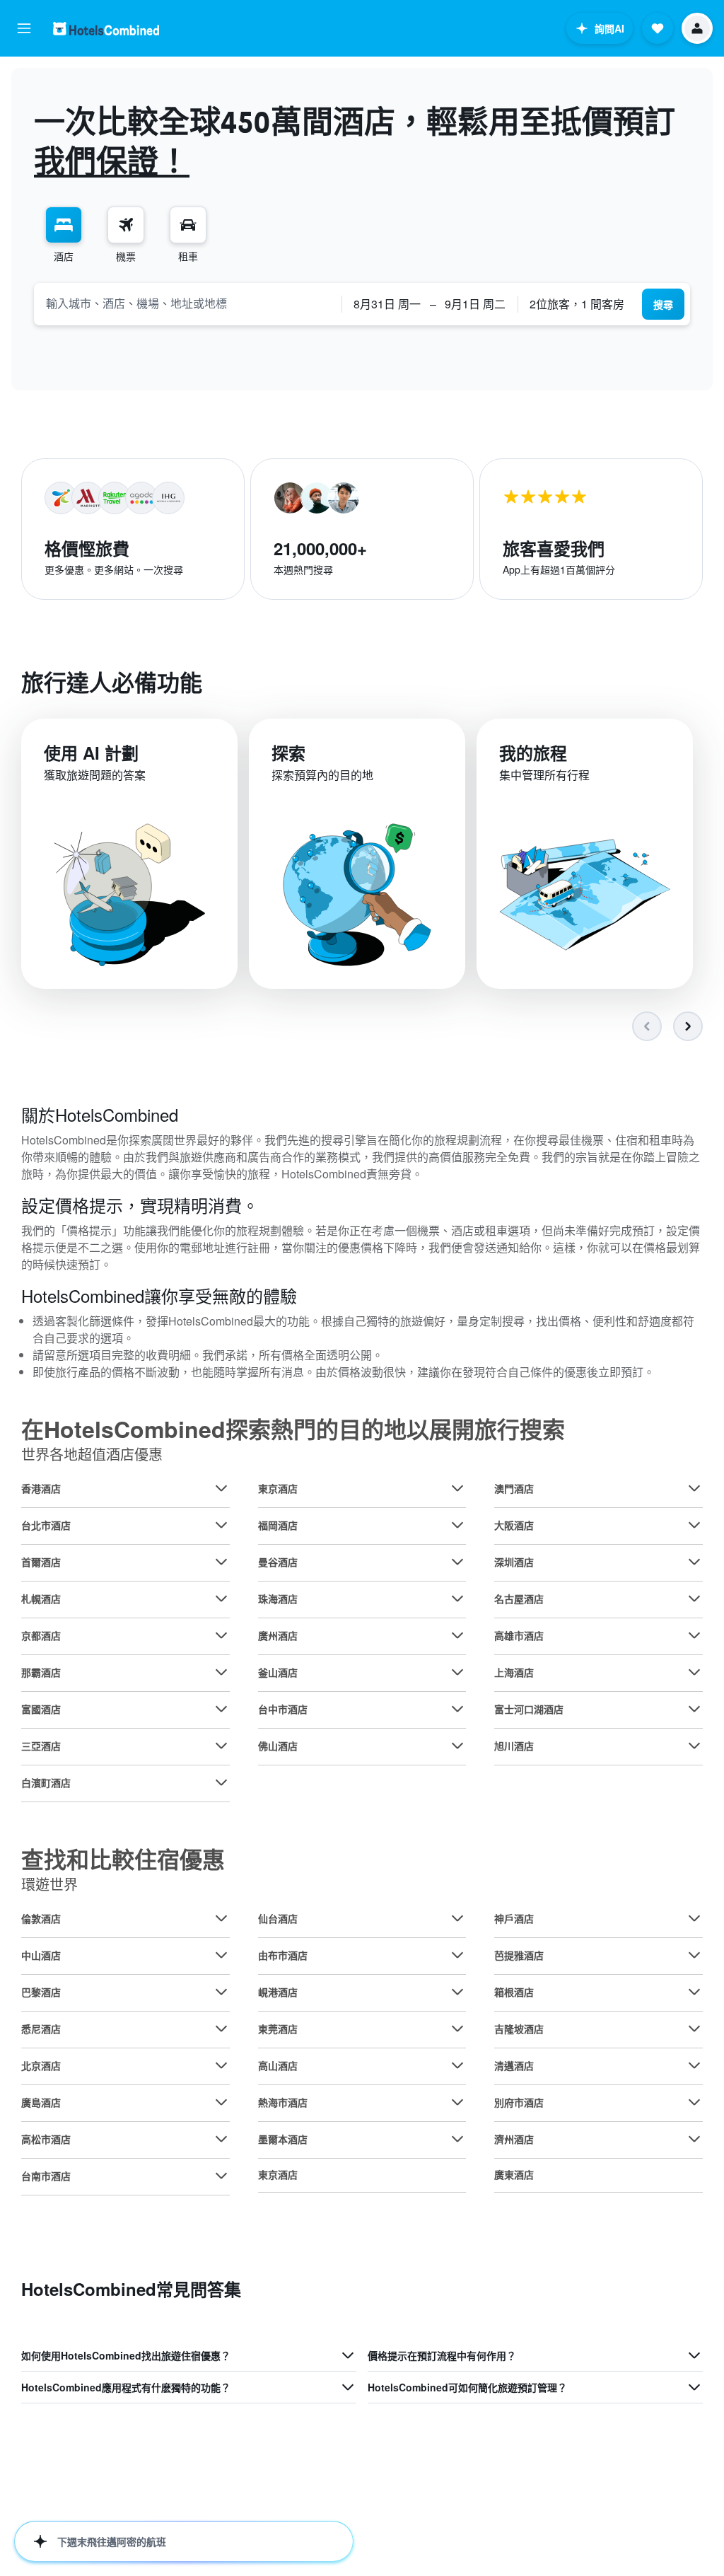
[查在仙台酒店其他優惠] (457, 1918)
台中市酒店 (283, 1709)
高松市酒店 (46, 2139)
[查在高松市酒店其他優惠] (221, 2139)
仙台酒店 (278, 1918)
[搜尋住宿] (64, 225)
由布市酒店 (283, 1955)
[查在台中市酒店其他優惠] (457, 1709)
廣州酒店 (278, 1635)
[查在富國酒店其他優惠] (221, 1709)
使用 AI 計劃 (91, 753)
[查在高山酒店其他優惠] (457, 2065)
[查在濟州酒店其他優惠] (694, 2139)
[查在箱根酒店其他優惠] (694, 1992)
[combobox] (188, 303)
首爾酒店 (41, 1562)
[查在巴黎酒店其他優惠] (221, 1992)
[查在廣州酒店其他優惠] (457, 1635)
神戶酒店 (514, 1918)
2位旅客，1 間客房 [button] (577, 304)
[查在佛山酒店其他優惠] (457, 1746)
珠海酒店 (278, 1599)
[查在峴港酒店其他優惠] (457, 1992)
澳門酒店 (514, 1488)
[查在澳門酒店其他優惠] (694, 1488)
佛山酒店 (278, 1746)
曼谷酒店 (278, 1562)
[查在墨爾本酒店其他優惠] (457, 2139)
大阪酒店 (514, 1525)
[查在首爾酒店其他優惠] (221, 1562)
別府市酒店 (519, 2102)
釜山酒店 (278, 1672)
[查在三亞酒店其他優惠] (221, 1746)
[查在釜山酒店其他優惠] (457, 1672)
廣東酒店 (514, 2174)
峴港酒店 (278, 1992)
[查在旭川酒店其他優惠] (694, 1746)
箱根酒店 (514, 1992)
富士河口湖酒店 (529, 1709)
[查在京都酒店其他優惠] (221, 1635)
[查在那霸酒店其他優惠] (221, 1672)
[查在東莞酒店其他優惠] (457, 2029)
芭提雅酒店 (519, 1955)
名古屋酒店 (519, 1599)
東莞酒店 (278, 2029)
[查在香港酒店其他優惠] (221, 1488)
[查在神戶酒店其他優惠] (694, 1918)
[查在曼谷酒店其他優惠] (457, 1562)
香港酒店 (41, 1488)
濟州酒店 (514, 2139)
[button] (24, 28)
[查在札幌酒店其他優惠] (221, 1599)
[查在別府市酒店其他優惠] (694, 2102)
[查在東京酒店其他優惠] (457, 1488)
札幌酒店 (41, 1599)
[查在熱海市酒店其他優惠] (457, 2102)
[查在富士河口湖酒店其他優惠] (694, 1709)
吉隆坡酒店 (519, 2029)
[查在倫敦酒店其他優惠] (221, 1918)
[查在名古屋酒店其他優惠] (694, 1599)
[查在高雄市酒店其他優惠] (694, 1635)
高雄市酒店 (519, 1635)
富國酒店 (41, 1709)
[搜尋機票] (126, 225)
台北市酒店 (46, 1525)
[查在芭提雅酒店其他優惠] (694, 1955)
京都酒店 (41, 1635)
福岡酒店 (278, 1525)
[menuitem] (64, 235)
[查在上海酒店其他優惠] (694, 1672)
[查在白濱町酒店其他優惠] (221, 1782)
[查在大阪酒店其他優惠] (694, 1525)
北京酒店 (41, 2065)
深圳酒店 (514, 1562)
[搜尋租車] (188, 225)
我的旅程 (533, 753)
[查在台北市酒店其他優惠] (221, 1525)
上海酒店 (514, 1672)
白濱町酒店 (46, 1782)
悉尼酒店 (41, 2029)
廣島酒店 (41, 2102)
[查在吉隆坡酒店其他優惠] (694, 2029)
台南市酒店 (46, 2176)
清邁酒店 (514, 2065)
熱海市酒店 (283, 2102)
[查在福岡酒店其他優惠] (457, 1525)
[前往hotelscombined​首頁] (106, 29)
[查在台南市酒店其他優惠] (221, 2176)
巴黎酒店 (41, 1992)
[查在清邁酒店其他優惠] (694, 2065)
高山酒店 (278, 2065)
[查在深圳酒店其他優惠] (694, 1562)
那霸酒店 (41, 1672)
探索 (288, 753)
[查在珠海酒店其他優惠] (457, 1599)
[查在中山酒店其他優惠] (221, 1955)
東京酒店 (278, 1488)
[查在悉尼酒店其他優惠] (221, 2029)
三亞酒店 (41, 1746)
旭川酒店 (514, 1746)
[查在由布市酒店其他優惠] (457, 1955)
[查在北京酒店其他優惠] (221, 2065)
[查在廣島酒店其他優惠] (221, 2102)
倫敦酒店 (41, 1918)
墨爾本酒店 (283, 2139)
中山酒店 (41, 1955)
